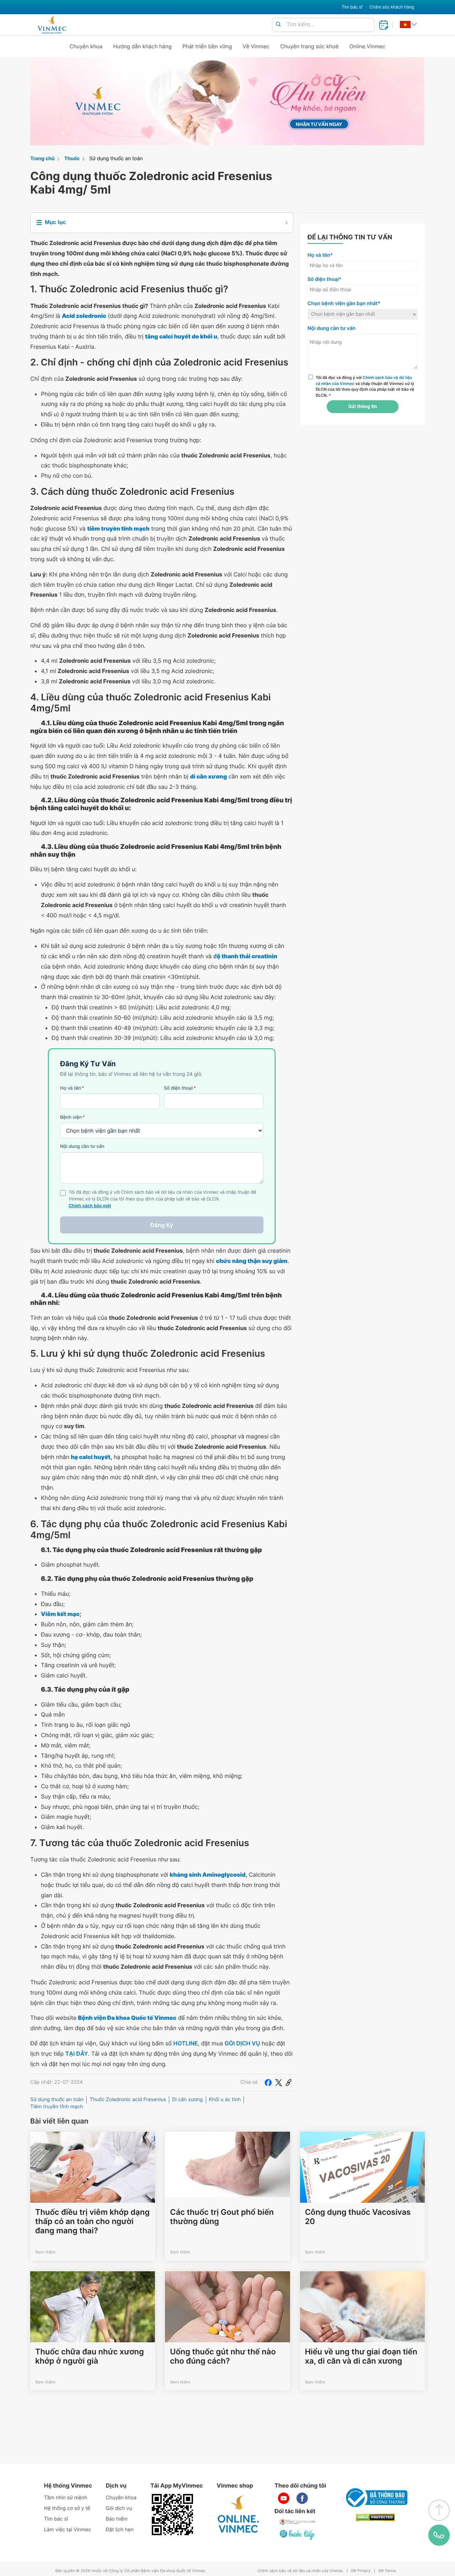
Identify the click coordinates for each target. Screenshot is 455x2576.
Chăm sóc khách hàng (392, 7)
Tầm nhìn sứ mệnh (66, 2498)
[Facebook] (268, 2082)
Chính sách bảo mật (90, 1206)
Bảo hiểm (117, 2519)
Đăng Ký (162, 1225)
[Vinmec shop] (239, 2515)
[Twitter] (279, 2082)
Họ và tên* (320, 255)
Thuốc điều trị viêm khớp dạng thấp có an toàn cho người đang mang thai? (92, 2222)
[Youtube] (284, 2498)
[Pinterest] (289, 2082)
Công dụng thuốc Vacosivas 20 (358, 2217)
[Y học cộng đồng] (298, 2522)
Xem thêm (45, 2252)
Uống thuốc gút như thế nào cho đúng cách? (223, 2357)
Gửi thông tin (362, 407)
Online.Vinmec (368, 46)
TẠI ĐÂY (77, 2054)
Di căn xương (188, 2100)
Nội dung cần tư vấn (82, 1146)
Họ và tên (72, 1088)
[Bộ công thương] (375, 2498)
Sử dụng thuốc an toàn (116, 159)
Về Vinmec (256, 46)
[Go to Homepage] (52, 25)
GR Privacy (361, 2571)
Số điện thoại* (325, 279)
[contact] (439, 2535)
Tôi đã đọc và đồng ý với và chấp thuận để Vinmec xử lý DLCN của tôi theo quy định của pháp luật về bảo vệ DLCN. (365, 386)
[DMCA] (375, 2518)
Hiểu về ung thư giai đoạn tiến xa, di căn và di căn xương (361, 2357)
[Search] (278, 25)
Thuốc (72, 159)
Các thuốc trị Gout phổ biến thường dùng (222, 2217)
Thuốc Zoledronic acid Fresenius (128, 2100)
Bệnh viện (73, 1117)
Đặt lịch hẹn (120, 2530)
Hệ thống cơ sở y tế (67, 2508)
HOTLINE (185, 2043)
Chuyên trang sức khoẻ (309, 46)
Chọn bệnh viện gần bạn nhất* (344, 303)
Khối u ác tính (225, 2100)
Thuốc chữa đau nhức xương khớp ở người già (90, 2357)
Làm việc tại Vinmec (68, 2530)
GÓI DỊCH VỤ (242, 2043)
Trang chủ (42, 159)
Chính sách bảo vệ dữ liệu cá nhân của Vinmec (300, 2571)
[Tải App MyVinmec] (172, 2515)
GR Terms (387, 2571)
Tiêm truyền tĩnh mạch (57, 2107)
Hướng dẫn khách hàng (143, 46)
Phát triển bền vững (207, 46)
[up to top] (439, 2510)
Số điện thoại (180, 1088)
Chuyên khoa (86, 46)
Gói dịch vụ (119, 2508)
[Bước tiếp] (298, 2534)
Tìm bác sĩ (352, 7)
